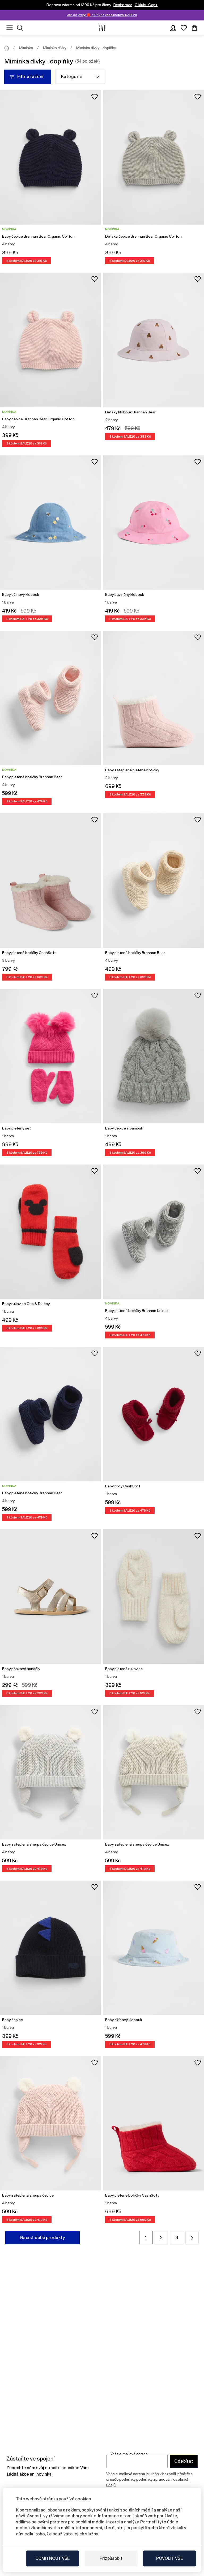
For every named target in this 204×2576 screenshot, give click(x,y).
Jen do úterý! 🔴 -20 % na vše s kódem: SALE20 (102, 15)
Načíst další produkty (42, 2238)
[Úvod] (7, 48)
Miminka (26, 48)
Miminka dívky (55, 48)
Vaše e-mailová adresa (129, 2454)
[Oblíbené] (184, 28)
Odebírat (184, 2461)
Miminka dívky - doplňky (96, 48)
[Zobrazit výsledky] (20, 28)
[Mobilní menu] (10, 28)
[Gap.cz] (102, 28)
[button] (192, 2238)
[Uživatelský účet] (173, 28)
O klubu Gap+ (146, 5)
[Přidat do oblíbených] (95, 97)
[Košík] (194, 28)
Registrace (123, 5)
